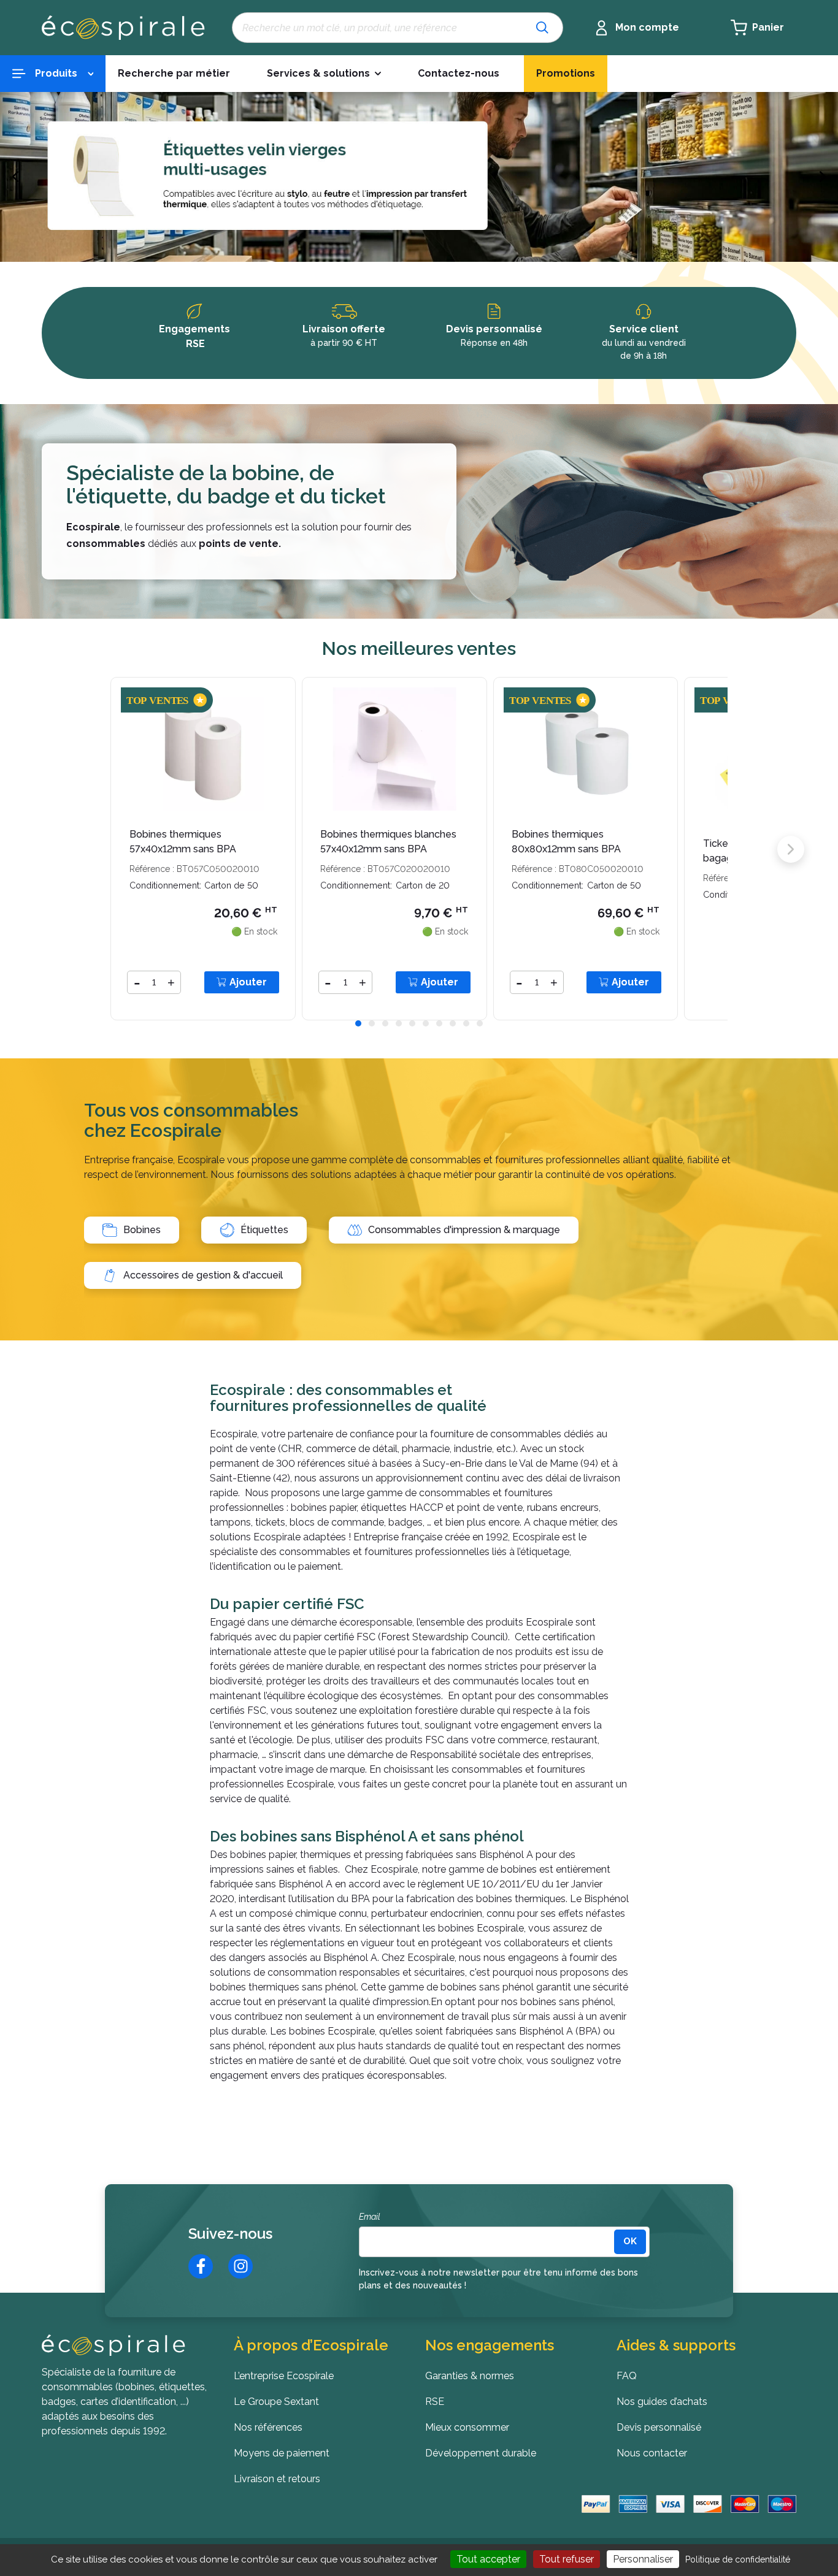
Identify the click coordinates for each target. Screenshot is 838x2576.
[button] (324, 74)
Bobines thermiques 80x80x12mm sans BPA (566, 842)
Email (370, 2217)
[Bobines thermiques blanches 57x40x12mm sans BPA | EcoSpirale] (394, 748)
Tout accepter (488, 2559)
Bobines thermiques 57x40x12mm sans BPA (183, 842)
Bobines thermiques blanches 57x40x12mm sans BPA (388, 842)
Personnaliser (643, 2559)
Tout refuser (567, 2559)
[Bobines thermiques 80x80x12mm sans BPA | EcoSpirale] (586, 748)
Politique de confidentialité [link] (738, 2559)
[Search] (542, 28)
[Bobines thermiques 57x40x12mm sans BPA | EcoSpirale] (203, 748)
